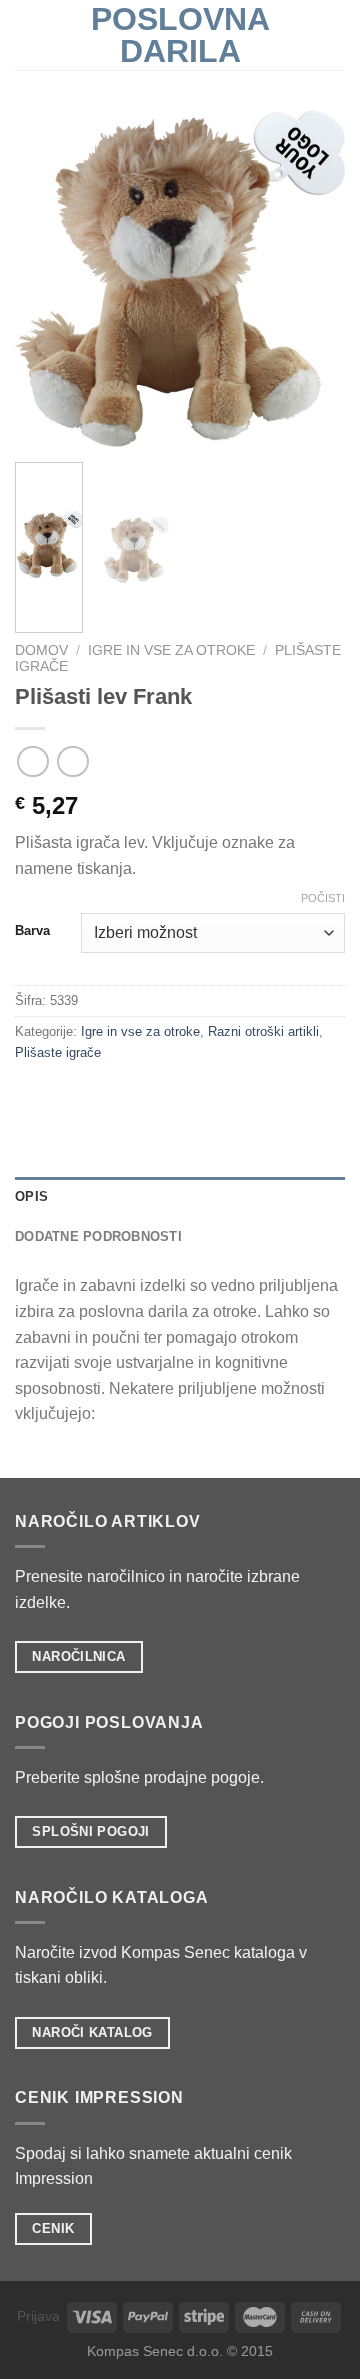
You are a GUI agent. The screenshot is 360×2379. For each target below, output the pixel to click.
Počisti (323, 898)
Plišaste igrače (58, 1052)
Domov (41, 650)
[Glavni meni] (27, 34)
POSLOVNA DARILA (180, 35)
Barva (32, 931)
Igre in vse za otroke (171, 650)
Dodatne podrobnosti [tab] (98, 1236)
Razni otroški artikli (263, 1031)
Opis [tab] (31, 1196)
